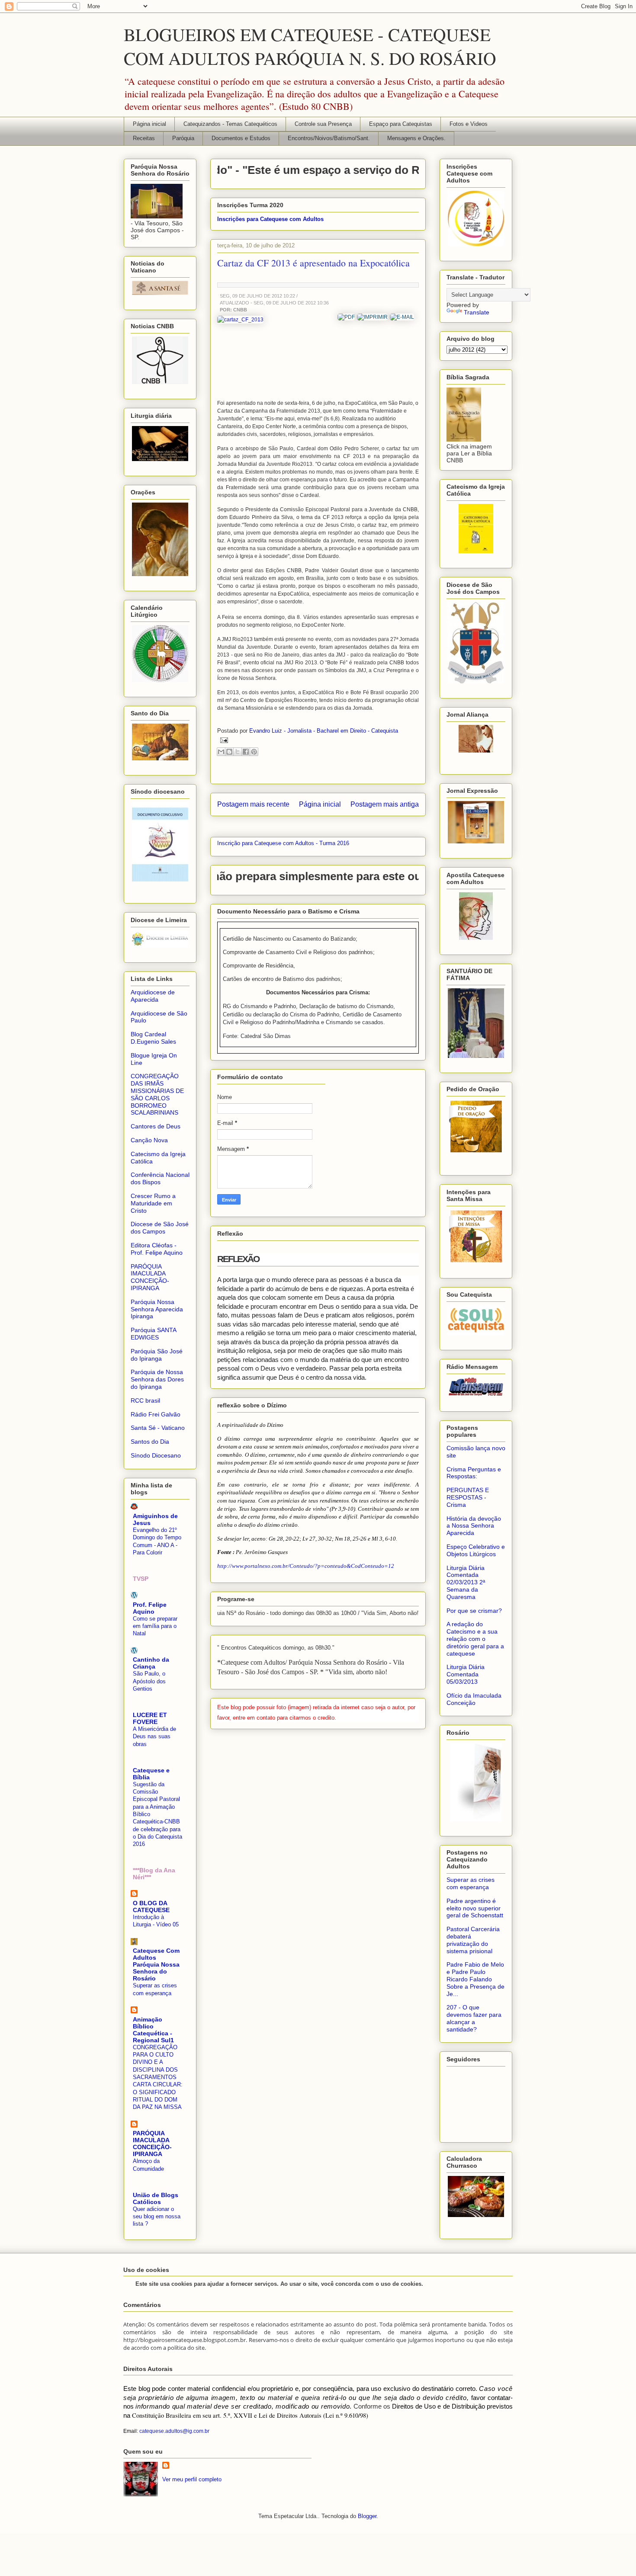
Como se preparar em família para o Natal (155, 1626)
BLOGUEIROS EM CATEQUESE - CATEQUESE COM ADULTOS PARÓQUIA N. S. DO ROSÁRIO (310, 46)
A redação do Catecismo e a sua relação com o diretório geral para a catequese (475, 1639)
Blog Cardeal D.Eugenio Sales (153, 1038)
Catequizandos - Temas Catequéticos (230, 124)
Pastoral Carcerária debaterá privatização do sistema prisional (473, 1940)
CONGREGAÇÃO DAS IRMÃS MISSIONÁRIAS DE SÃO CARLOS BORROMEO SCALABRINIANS (157, 1094)
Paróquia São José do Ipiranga (157, 1355)
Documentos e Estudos (241, 138)
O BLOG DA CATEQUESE (151, 1906)
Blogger (367, 2516)
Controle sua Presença (323, 124)
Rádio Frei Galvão (156, 1414)
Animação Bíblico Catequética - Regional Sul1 (153, 2030)
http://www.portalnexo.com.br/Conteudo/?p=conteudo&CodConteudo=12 (306, 1566)
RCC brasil (145, 1400)
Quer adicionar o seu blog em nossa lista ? (157, 2217)
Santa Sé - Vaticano (158, 1428)
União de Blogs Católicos (156, 2198)
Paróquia (183, 138)
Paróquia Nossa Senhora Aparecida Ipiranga (157, 1309)
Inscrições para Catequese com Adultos (270, 219)
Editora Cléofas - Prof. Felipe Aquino (157, 1249)
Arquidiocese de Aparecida (153, 996)
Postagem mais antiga (385, 804)
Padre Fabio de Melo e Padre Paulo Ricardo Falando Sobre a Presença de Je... (475, 1979)
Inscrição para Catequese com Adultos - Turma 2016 (283, 843)
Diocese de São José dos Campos (160, 1228)
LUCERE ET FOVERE (150, 1718)
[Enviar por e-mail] (221, 752)
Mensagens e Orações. (416, 138)
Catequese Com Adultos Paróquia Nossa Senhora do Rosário (156, 1964)
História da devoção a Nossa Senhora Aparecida (474, 1526)
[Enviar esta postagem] (223, 740)
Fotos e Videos (469, 124)
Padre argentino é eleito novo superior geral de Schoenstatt (475, 1908)
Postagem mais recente (253, 804)
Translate (477, 312)
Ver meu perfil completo (192, 2479)
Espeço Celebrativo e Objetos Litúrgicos (476, 1550)
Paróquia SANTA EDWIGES (153, 1334)
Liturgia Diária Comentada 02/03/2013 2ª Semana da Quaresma (466, 1582)
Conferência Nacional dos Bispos (160, 1178)
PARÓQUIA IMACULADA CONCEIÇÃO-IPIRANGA (150, 1277)
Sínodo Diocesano (156, 1455)
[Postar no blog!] (229, 752)
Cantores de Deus (156, 1126)
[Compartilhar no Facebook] (246, 752)
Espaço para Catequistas (401, 124)
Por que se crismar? (474, 1611)
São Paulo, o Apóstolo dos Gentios (149, 1681)
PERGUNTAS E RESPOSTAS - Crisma (468, 1497)
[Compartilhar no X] (238, 752)
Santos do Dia (150, 1442)
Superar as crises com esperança (471, 1883)
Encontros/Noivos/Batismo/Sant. (329, 138)
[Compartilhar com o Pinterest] (254, 752)
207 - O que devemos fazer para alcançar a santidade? (474, 2018)
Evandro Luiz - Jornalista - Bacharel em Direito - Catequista (324, 731)
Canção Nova (149, 1140)
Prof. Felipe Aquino (150, 1608)
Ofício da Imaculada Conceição (474, 1699)
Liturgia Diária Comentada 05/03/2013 (466, 1674)
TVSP (141, 1579)
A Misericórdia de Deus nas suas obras (154, 1737)
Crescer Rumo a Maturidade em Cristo (153, 1203)
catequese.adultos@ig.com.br (174, 2431)
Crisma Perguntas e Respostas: (474, 1473)
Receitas (144, 138)
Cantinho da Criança (151, 1663)
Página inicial (149, 124)
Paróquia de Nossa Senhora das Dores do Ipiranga (157, 1379)
